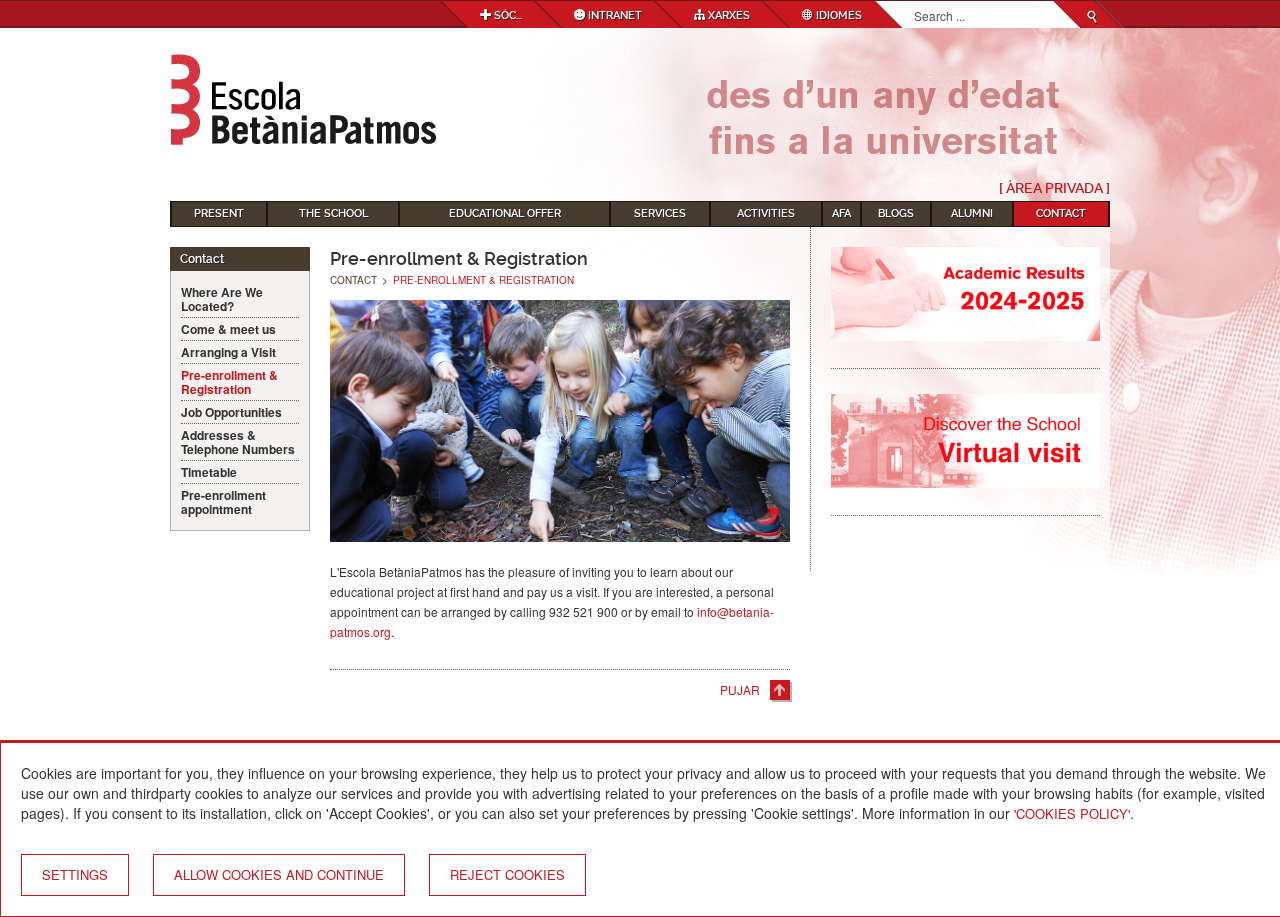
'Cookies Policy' (1072, 813)
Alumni (972, 213)
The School (333, 213)
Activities (766, 213)
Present (219, 213)
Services (660, 213)
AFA (841, 213)
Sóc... (506, 15)
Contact (1061, 213)
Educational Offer (505, 213)
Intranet (613, 15)
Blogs (896, 213)
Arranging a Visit (228, 352)
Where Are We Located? (222, 299)
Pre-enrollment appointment (223, 502)
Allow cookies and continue (279, 874)
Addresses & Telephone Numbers (238, 442)
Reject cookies (507, 874)
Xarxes (727, 15)
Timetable (209, 472)
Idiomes (837, 15)
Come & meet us (228, 329)
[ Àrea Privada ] (1054, 188)
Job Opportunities (231, 412)
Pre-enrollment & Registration (229, 382)
